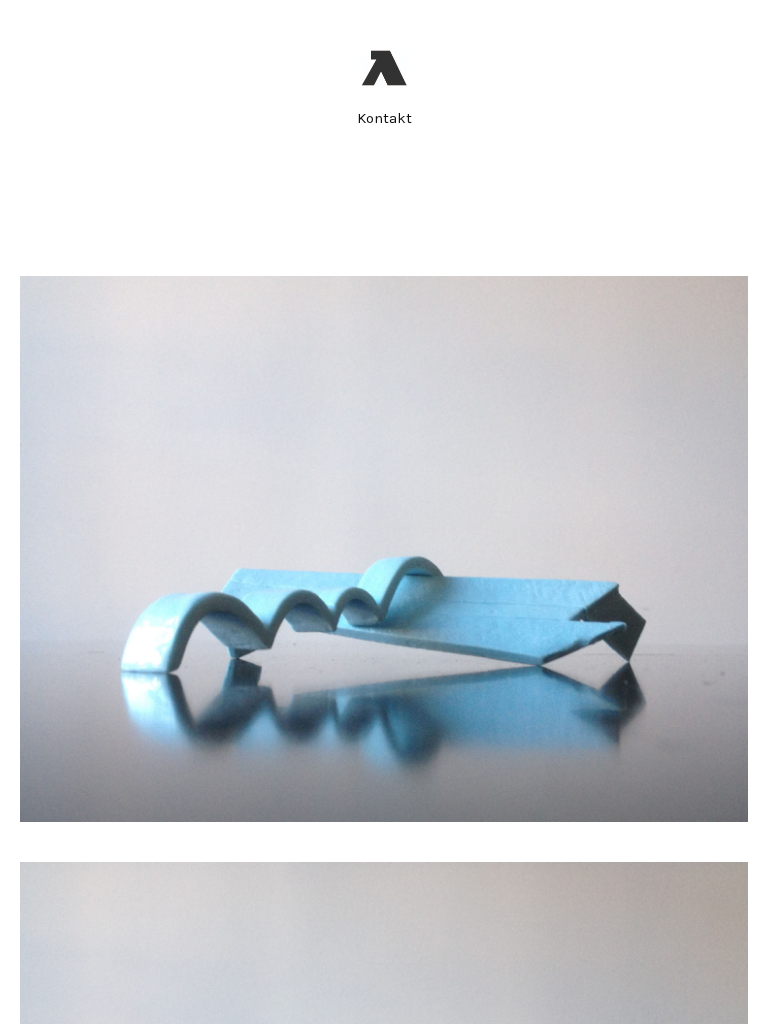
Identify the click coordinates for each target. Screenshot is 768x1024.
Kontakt (384, 118)
